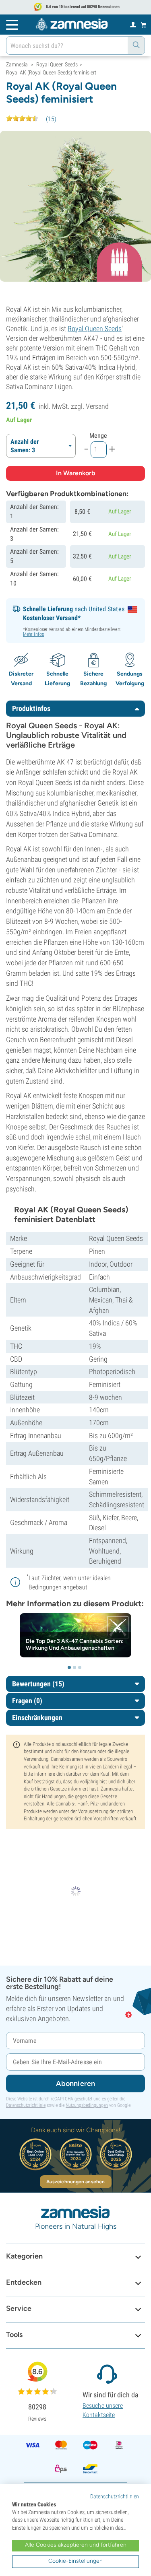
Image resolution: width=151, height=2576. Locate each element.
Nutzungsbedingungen (87, 2105)
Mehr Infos (33, 634)
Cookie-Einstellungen (75, 2561)
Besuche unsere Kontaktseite (103, 2410)
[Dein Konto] (133, 24)
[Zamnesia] (72, 24)
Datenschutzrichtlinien (115, 2496)
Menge (98, 436)
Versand (97, 406)
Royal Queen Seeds (95, 329)
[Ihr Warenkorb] (144, 25)
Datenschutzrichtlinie (26, 2105)
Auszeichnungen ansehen (75, 2182)
